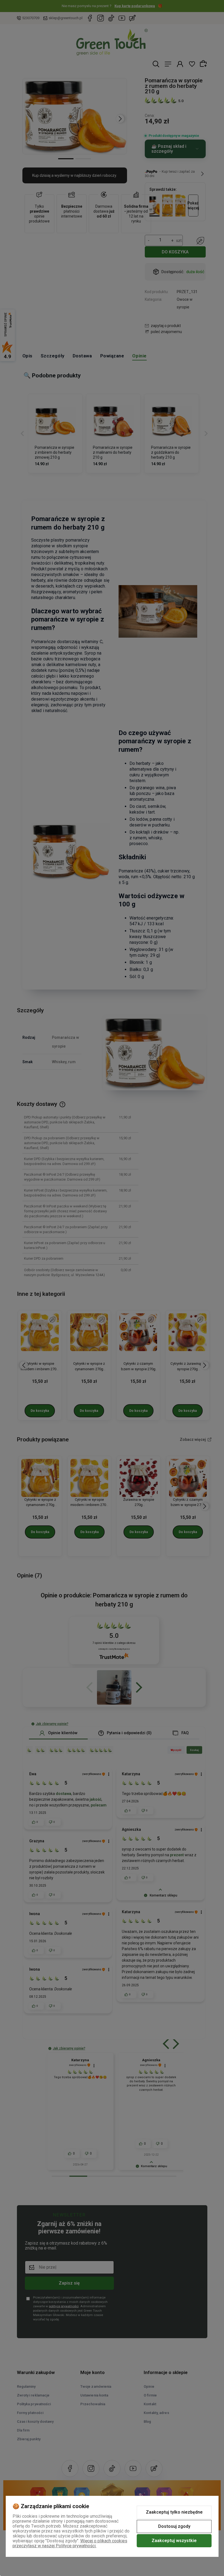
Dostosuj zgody (174, 2526)
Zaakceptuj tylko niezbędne (174, 2512)
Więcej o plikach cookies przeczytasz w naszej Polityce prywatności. (70, 2543)
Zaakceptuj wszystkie (174, 2541)
